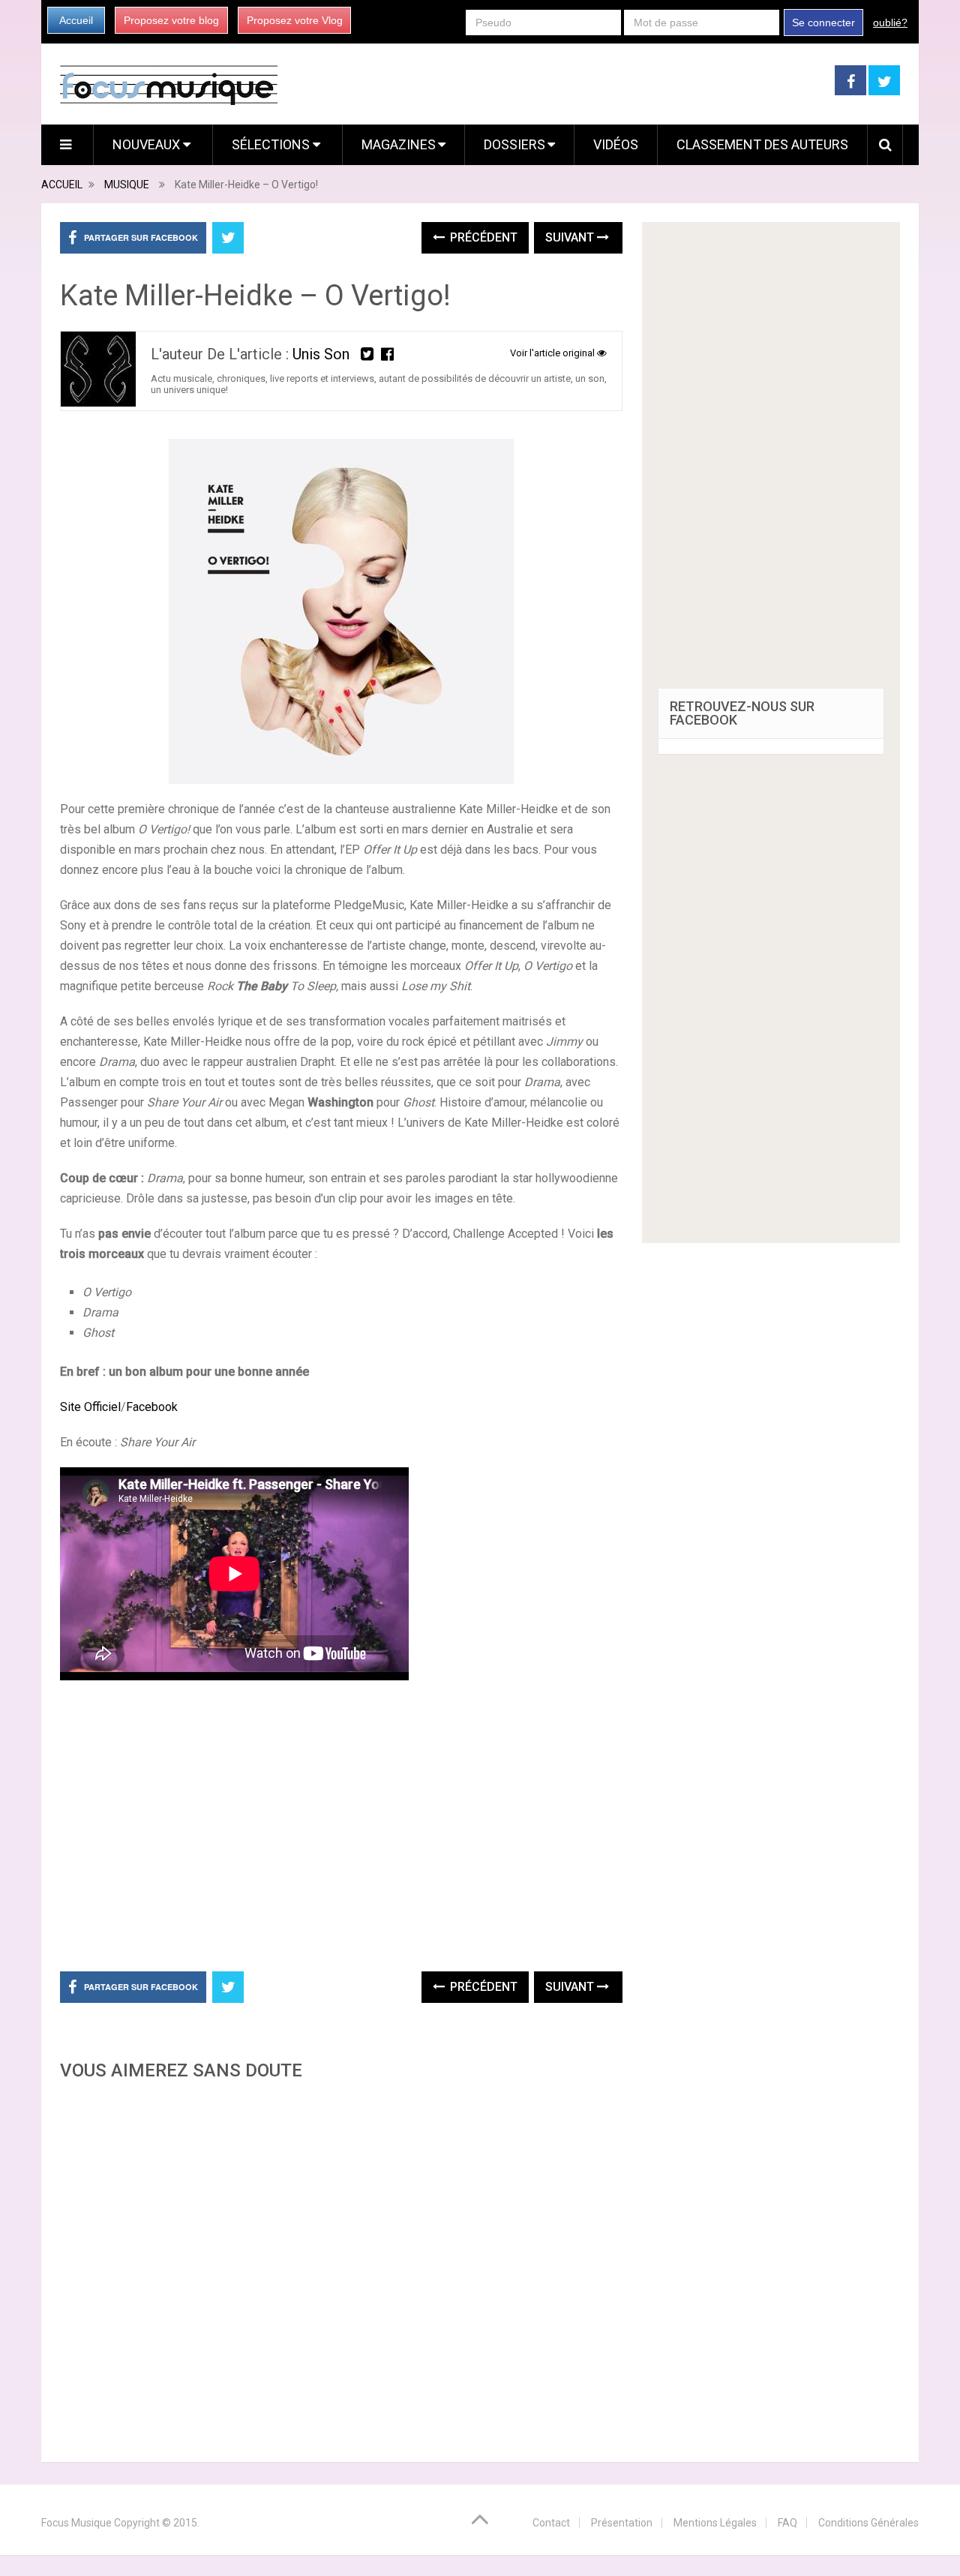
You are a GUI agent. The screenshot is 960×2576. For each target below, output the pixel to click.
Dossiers (514, 144)
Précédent (482, 237)
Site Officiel (90, 1407)
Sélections (272, 144)
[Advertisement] (341, 2267)
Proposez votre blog (171, 20)
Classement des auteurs (762, 144)
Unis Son (321, 354)
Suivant (571, 237)
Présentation (622, 2523)
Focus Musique (76, 2523)
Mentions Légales (715, 2523)
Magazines (399, 144)
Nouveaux (148, 144)
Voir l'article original (553, 353)
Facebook (152, 1407)
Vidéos (616, 144)
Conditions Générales (868, 2523)
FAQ (787, 2523)
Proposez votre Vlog (295, 20)
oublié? (890, 23)
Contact (551, 2523)
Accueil (76, 20)
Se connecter (823, 23)
